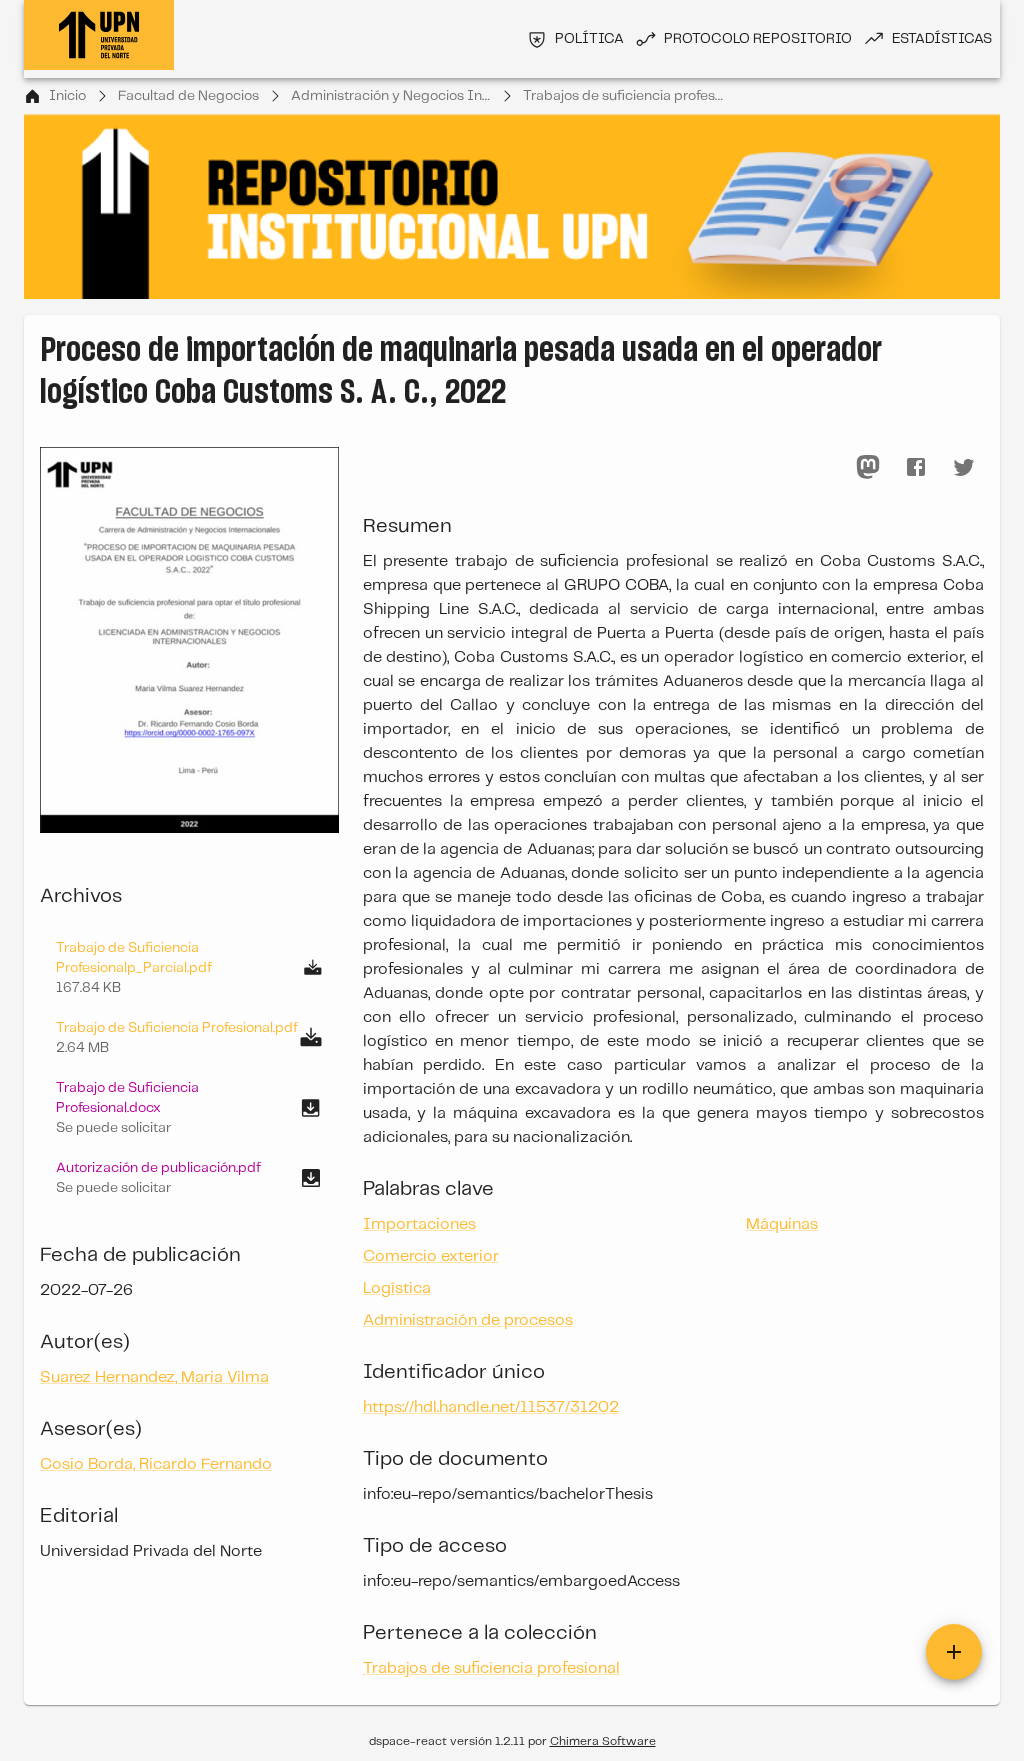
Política (589, 39)
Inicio (67, 96)
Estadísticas (942, 39)
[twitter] (964, 467)
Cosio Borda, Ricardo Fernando (156, 1464)
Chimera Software (603, 1741)
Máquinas (782, 1224)
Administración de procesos (468, 1320)
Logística (397, 1288)
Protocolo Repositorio (758, 39)
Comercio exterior (431, 1256)
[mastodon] (868, 467)
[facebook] (916, 467)
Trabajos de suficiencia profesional (623, 96)
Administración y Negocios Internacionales (391, 96)
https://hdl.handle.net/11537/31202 (491, 1407)
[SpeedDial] (954, 1652)
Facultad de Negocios (188, 96)
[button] (189, 1108)
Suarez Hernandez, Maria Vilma (154, 1377)
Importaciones (419, 1224)
